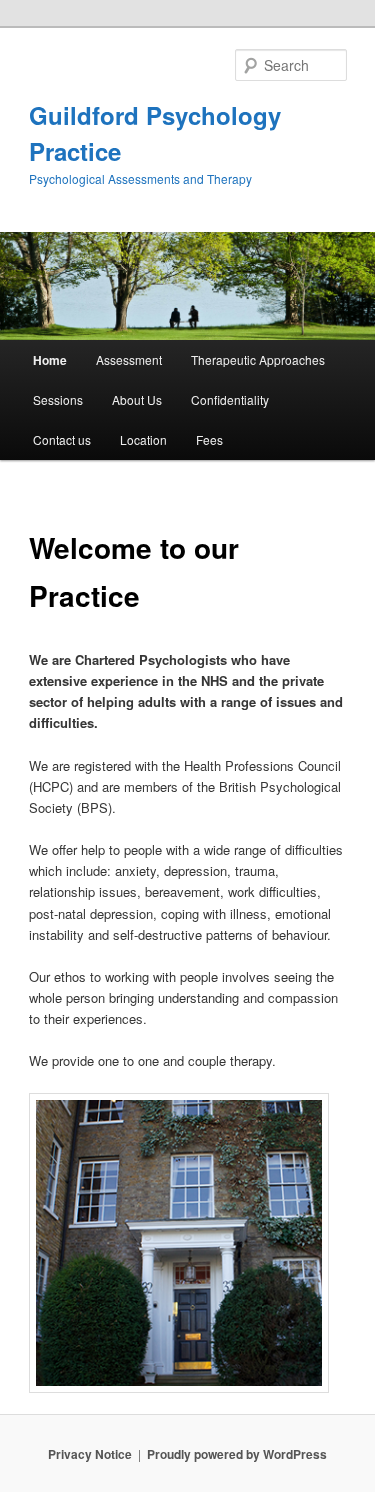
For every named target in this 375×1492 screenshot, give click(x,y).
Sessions (58, 399)
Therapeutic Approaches (258, 359)
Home (50, 360)
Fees (209, 439)
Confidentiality (230, 399)
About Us (137, 399)
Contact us (62, 439)
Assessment (129, 359)
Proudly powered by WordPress (237, 1454)
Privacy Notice (90, 1454)
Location (143, 439)
